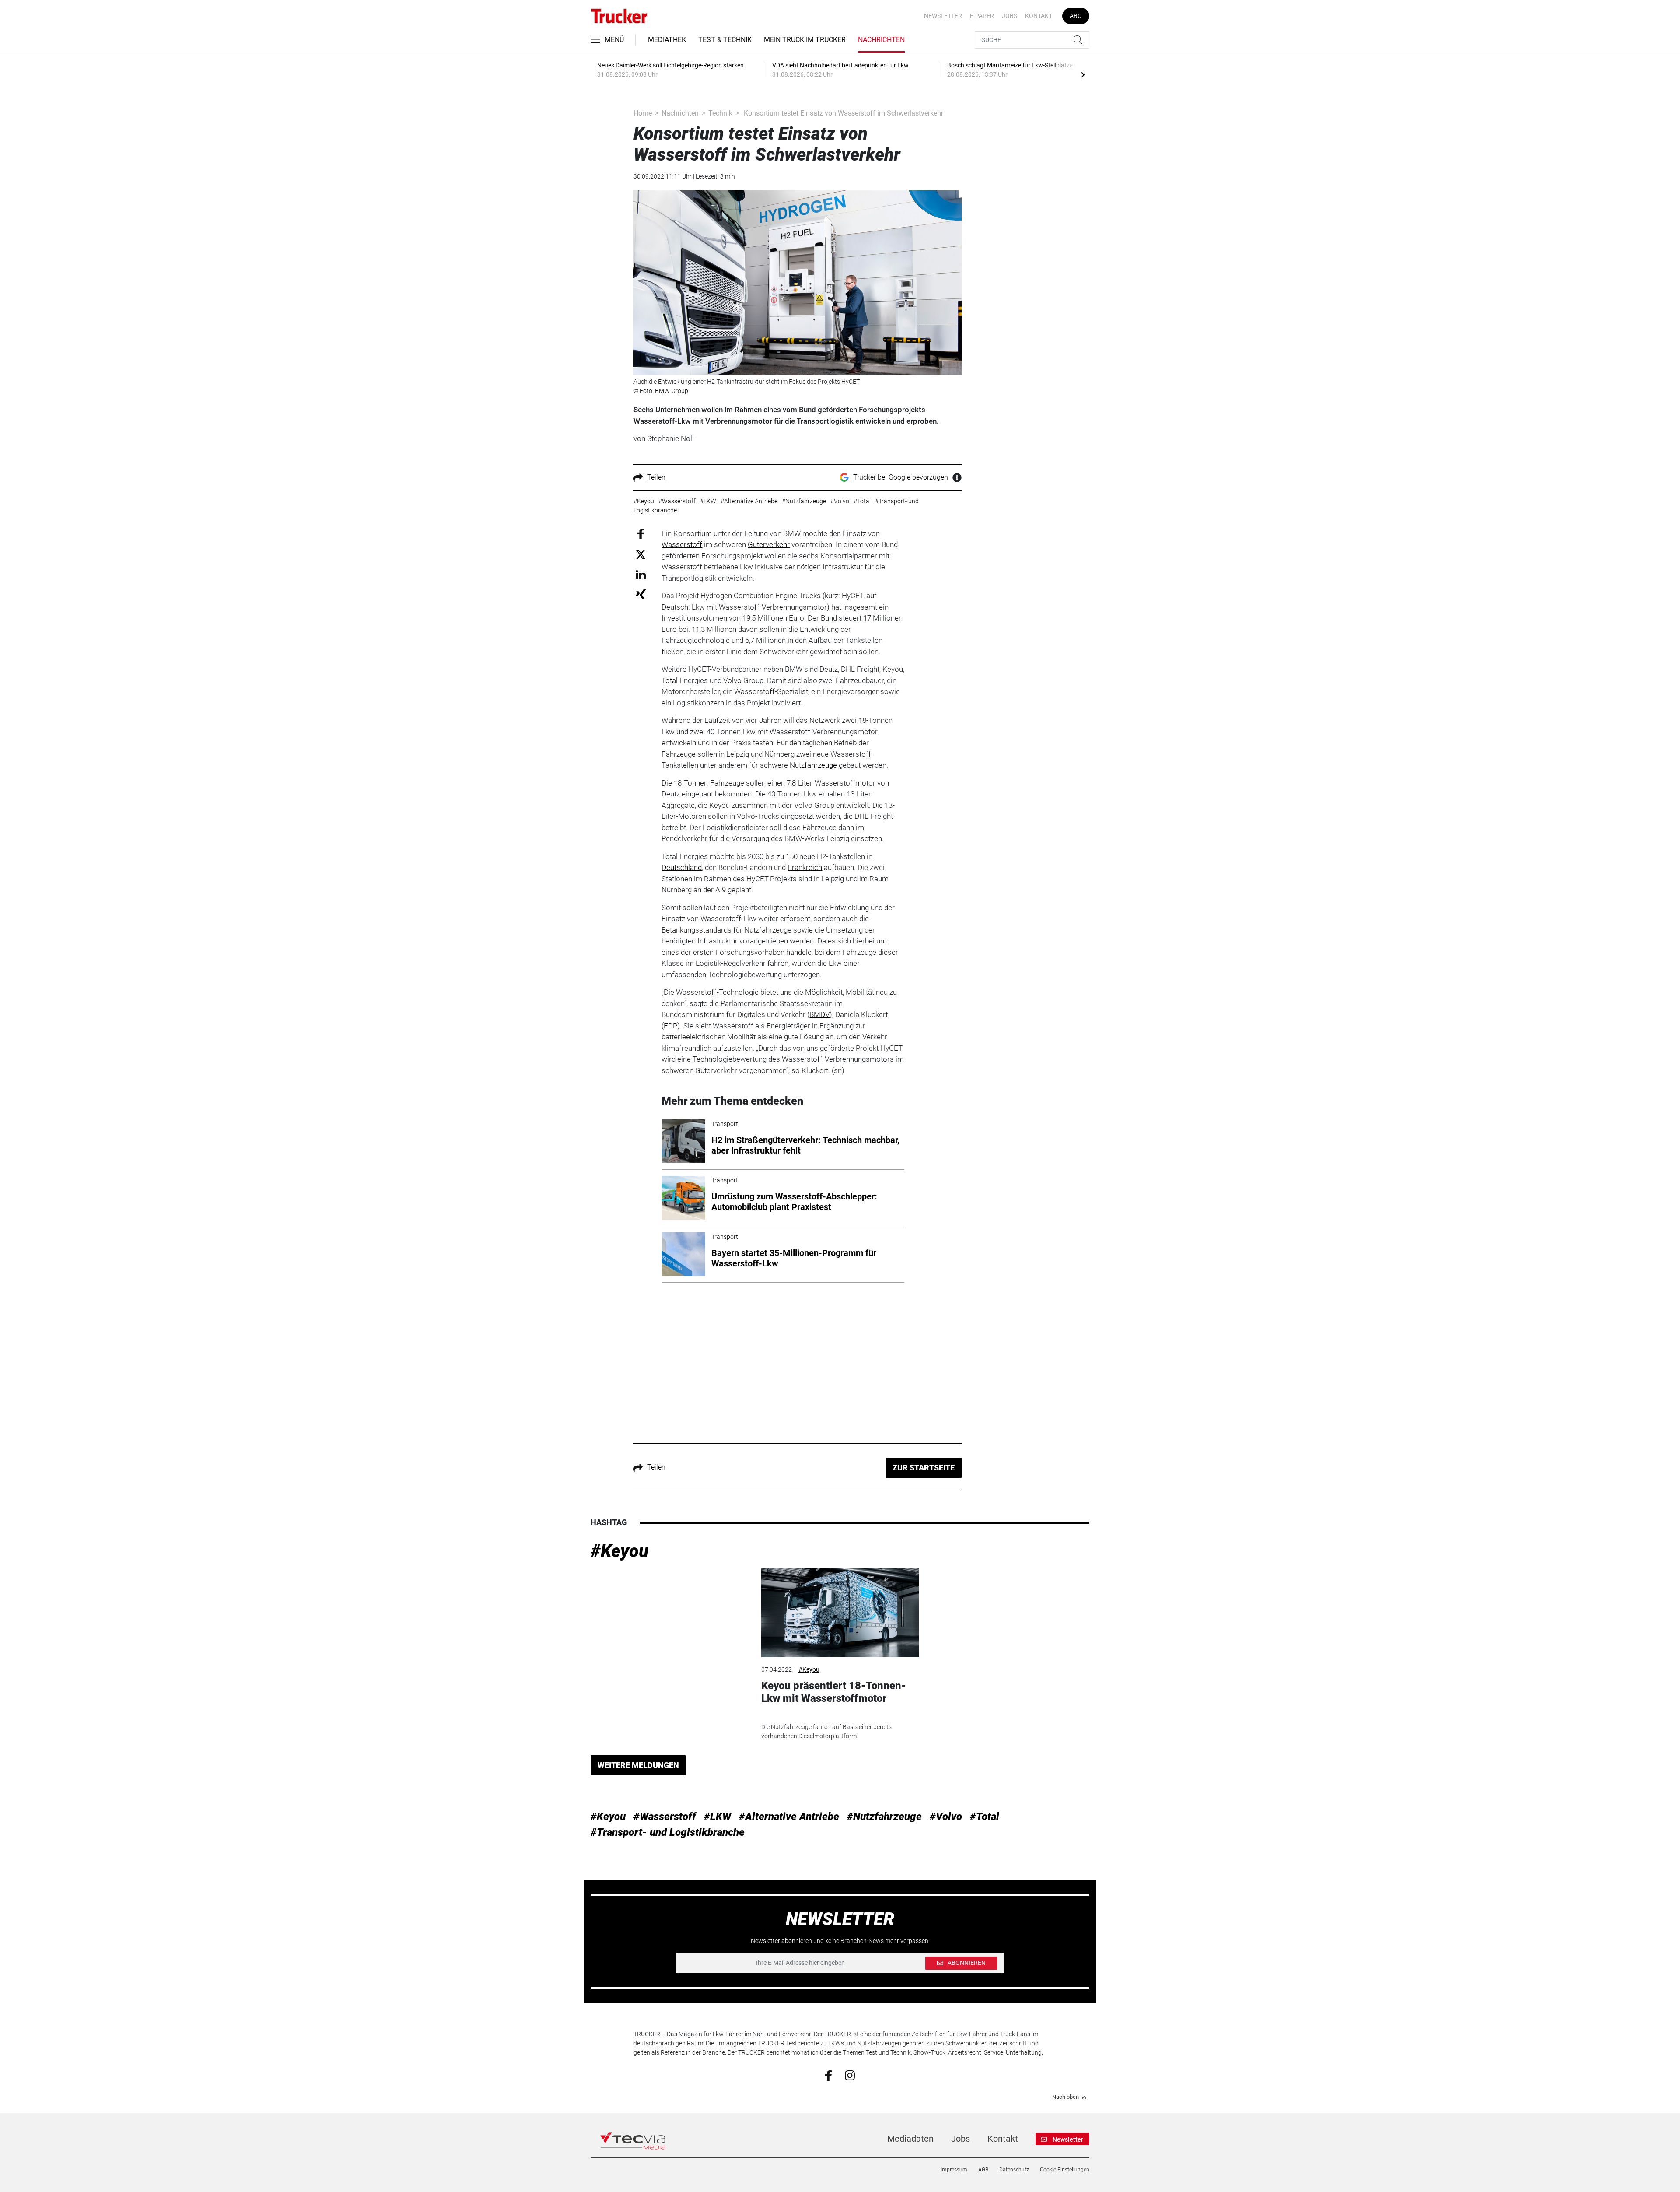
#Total (985, 1817)
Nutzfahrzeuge (813, 765)
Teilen (656, 477)
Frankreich (805, 867)
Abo (1076, 16)
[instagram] (850, 2075)
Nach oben (1066, 2097)
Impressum (954, 2170)
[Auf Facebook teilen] (641, 533)
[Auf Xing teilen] (641, 594)
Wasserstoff (682, 544)
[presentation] (1083, 74)
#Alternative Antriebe (789, 1817)
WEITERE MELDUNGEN (638, 1765)
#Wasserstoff (665, 1817)
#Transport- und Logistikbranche (668, 1832)
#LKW (717, 1817)
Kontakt (1039, 16)
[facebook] (828, 2075)
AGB (983, 2170)
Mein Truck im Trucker (805, 40)
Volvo (732, 680)
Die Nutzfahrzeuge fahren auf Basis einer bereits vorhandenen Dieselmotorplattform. (826, 1731)
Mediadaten (910, 2139)
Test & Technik (725, 40)
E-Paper (982, 16)
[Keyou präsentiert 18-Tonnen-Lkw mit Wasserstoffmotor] (840, 1613)
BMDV (819, 1014)
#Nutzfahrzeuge (884, 1817)
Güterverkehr (769, 544)
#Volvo (946, 1817)
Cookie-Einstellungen (1065, 2170)
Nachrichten (881, 40)
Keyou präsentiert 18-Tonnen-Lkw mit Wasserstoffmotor (834, 1692)
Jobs (1010, 16)
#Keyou (619, 1551)
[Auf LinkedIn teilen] (641, 574)
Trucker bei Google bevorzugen (901, 477)
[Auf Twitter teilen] (641, 554)
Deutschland (682, 867)
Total (670, 680)
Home (643, 113)
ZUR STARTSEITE (924, 1468)
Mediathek (667, 40)
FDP (670, 1026)
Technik (720, 113)
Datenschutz (1014, 2170)
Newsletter (943, 16)
